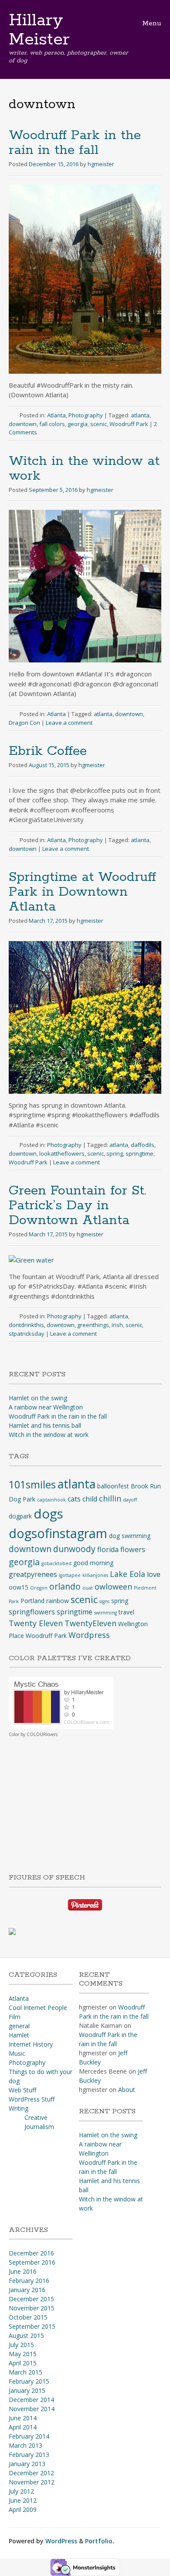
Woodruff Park (129, 424)
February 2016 (29, 2281)
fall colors (52, 424)
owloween (113, 1587)
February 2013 (29, 2455)
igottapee (70, 1575)
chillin (110, 1498)
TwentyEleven (90, 1623)
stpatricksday (27, 1334)
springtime (139, 1153)
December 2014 (31, 2400)
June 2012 (23, 2500)
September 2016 (32, 2262)
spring (115, 1153)
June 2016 (23, 2271)
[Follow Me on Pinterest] (85, 1904)
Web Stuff (22, 2090)
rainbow (58, 1601)
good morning (93, 1563)
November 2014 (32, 2409)
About (127, 2090)
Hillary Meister (39, 30)
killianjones (95, 1575)
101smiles (32, 1484)
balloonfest (113, 1486)
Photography (86, 415)
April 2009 (23, 2509)
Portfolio (99, 2541)
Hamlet (19, 2035)
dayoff (130, 1500)
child (90, 1499)
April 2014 (23, 2427)
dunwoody (74, 1549)
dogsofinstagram (58, 1533)
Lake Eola (127, 1574)
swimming (105, 1613)
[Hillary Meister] (12, 1931)
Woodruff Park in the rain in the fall (75, 143)
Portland (32, 1601)
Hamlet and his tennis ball (45, 1425)
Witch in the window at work (84, 469)
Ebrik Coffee (48, 751)
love (154, 1574)
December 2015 (31, 2299)
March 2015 (25, 2372)
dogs (48, 1514)
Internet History (31, 2044)
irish (117, 1325)
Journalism (39, 2127)
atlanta (140, 415)
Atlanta (56, 415)
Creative (36, 2117)
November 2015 (32, 2308)
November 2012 (32, 2482)
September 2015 (32, 2326)
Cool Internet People (38, 2008)
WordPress (61, 2541)
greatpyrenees (33, 1574)
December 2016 (31, 2253)
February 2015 (29, 2381)
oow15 (19, 1587)
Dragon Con (24, 723)
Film (15, 2017)
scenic (99, 424)
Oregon (39, 1588)
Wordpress (89, 1635)
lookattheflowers (62, 1153)
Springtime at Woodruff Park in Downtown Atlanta (82, 892)
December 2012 (31, 2473)
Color (14, 1734)
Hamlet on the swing (38, 1398)
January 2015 (27, 2390)
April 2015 (23, 2363)
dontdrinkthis (26, 1325)
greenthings (93, 1325)
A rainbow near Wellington (46, 1407)
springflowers (32, 1612)
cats (74, 1499)
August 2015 (26, 2335)
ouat (88, 1588)
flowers (133, 1549)
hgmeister (101, 164)
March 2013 (25, 2445)
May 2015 (23, 2354)
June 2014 (23, 2418)
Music (17, 2053)
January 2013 (27, 2464)
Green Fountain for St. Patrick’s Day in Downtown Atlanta (78, 1206)
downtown (23, 424)
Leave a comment (69, 723)
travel (126, 1612)
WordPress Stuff (32, 2099)
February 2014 (29, 2436)
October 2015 (28, 2317)
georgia (78, 424)
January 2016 (27, 2290)
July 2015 (21, 2345)
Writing (19, 2108)
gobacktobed (56, 1563)
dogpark (20, 1516)
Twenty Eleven (36, 1623)
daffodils (143, 1145)
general (19, 2026)
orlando (65, 1586)
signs (104, 1601)
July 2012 (21, 2491)
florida (108, 1549)
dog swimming (130, 1536)
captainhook (51, 1500)
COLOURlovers (42, 1734)
